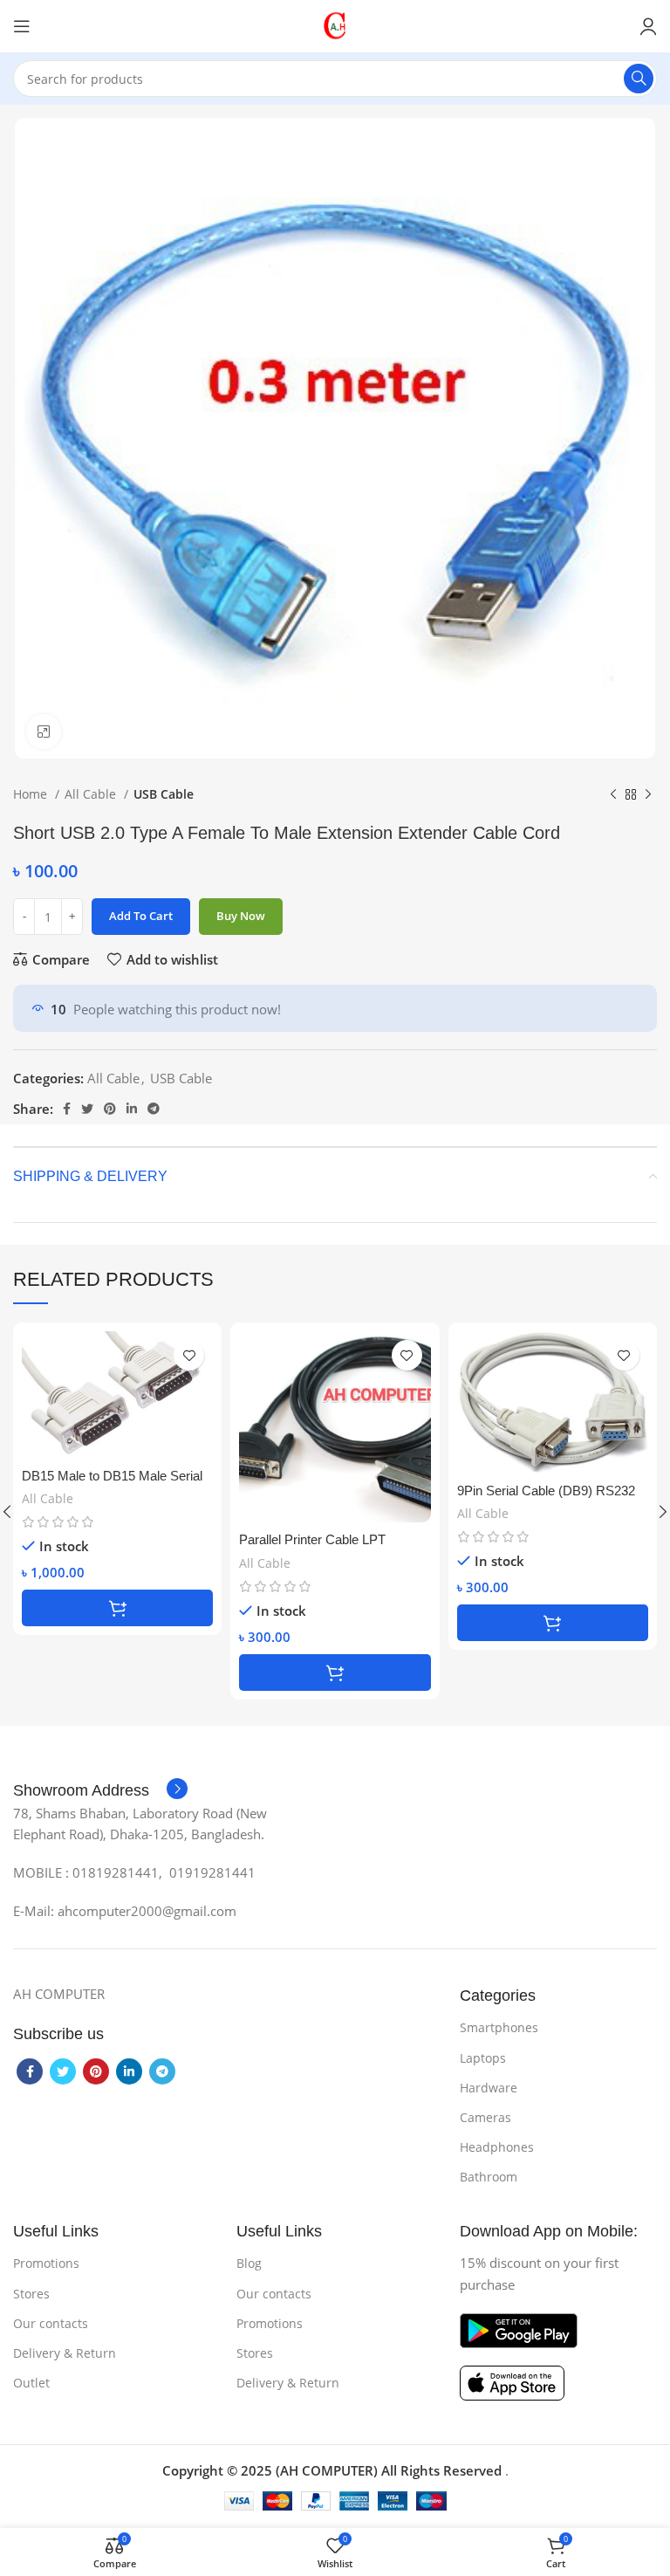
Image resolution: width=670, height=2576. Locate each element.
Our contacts (51, 2323)
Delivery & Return (65, 2353)
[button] (117, 1608)
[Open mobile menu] (22, 26)
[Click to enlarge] (44, 732)
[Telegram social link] (154, 1109)
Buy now (241, 916)
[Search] (639, 79)
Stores (31, 2294)
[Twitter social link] (87, 1109)
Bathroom (489, 2177)
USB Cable (164, 794)
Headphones (497, 2147)
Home (32, 794)
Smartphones (499, 2027)
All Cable (92, 794)
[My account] (648, 26)
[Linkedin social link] (132, 1109)
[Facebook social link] (67, 1109)
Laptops (483, 2058)
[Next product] (648, 794)
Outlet (31, 2383)
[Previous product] (613, 794)
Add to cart (141, 916)
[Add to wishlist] (189, 1355)
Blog (249, 2263)
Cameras (485, 2117)
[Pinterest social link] (110, 1109)
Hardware (489, 2088)
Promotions (46, 2263)
